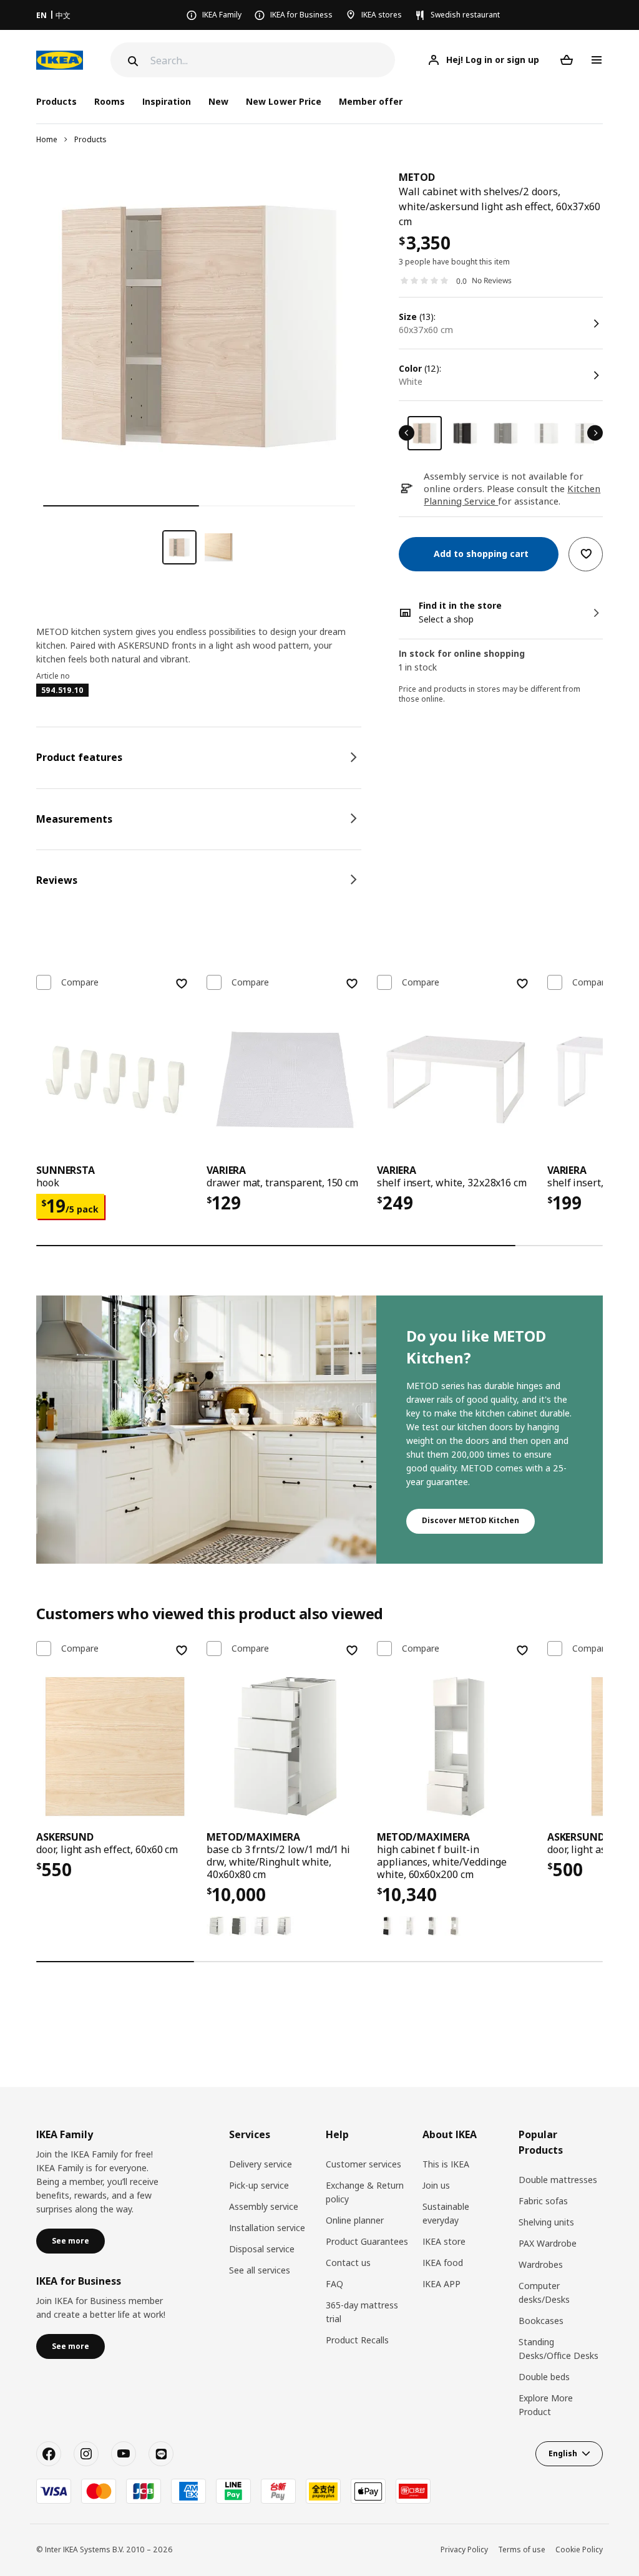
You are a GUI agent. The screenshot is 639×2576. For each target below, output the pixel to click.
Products (90, 139)
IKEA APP (441, 2284)
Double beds (544, 2377)
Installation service (267, 2228)
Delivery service (261, 2164)
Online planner (355, 2220)
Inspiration (167, 101)
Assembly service (264, 2206)
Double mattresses (558, 2180)
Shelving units (546, 2222)
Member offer (371, 101)
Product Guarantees (367, 2241)
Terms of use (522, 2549)
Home (47, 139)
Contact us (348, 2263)
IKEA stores (382, 15)
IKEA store (444, 2241)
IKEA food (443, 2263)
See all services (260, 2270)
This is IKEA (446, 2164)
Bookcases (541, 2321)
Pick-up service (259, 2185)
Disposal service (262, 2249)
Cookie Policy (579, 2549)
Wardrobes (541, 2264)
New (218, 101)
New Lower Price (283, 101)
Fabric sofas (543, 2201)
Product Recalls (357, 2340)
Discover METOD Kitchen (471, 1520)
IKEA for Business (301, 15)
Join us (436, 2185)
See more (71, 2241)
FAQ (334, 2284)
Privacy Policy (464, 2549)
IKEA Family (222, 15)
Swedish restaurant (465, 15)
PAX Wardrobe (548, 2243)
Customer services (363, 2164)
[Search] (132, 61)
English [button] (563, 2453)
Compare (80, 982)
